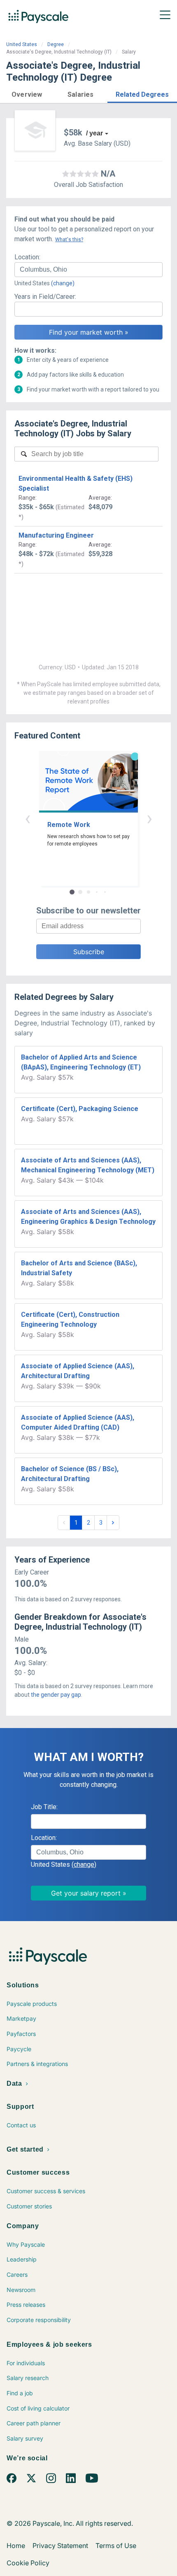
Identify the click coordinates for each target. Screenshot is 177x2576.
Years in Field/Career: (45, 297)
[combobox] (88, 270)
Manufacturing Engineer (56, 535)
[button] (27, 93)
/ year (94, 133)
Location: (27, 257)
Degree (56, 44)
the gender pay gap (56, 1695)
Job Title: (44, 1807)
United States (22, 44)
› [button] (149, 818)
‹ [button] (28, 818)
